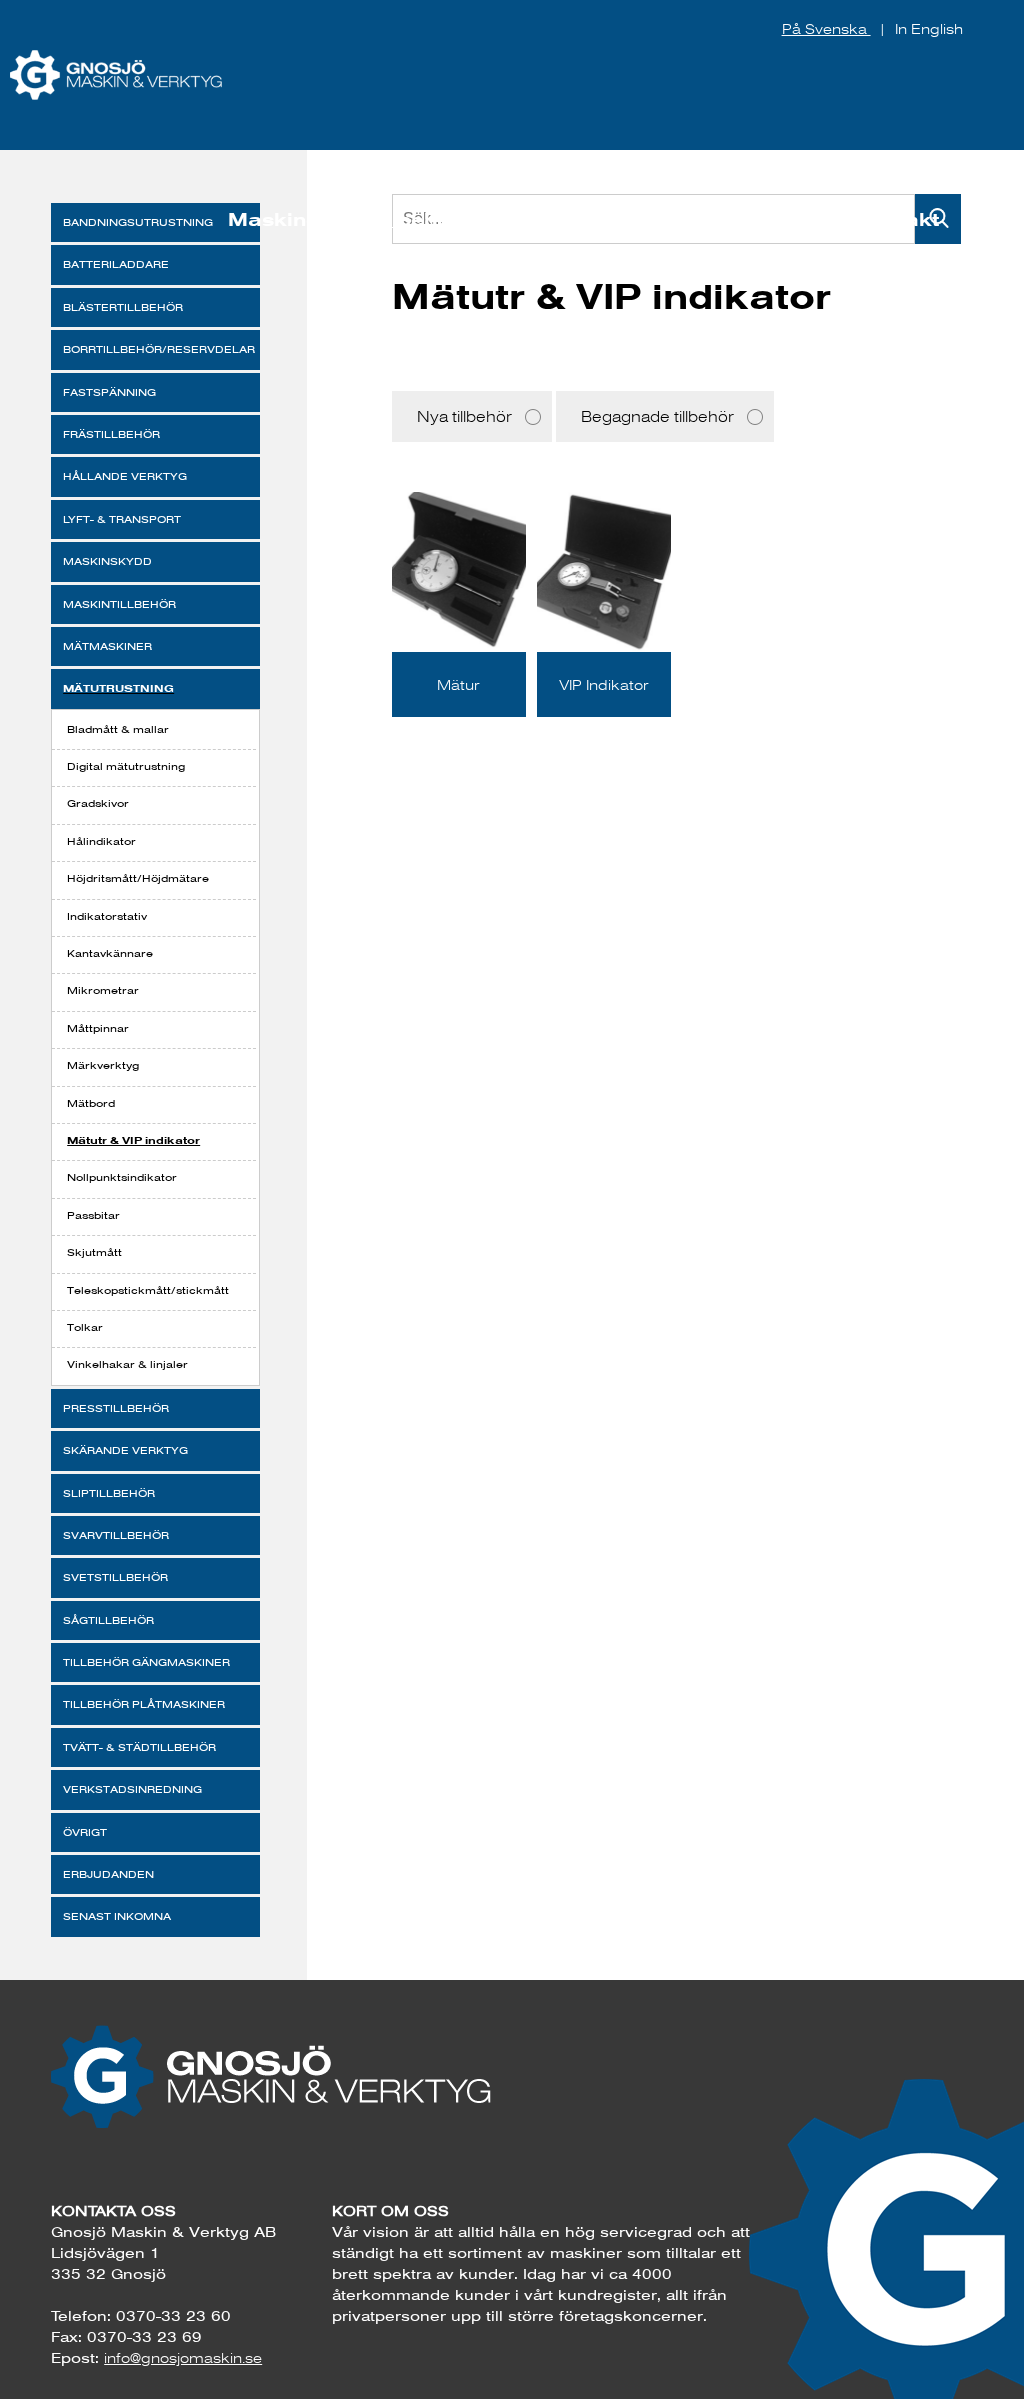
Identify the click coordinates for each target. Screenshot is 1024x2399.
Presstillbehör (116, 1408)
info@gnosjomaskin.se (183, 2358)
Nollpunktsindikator (122, 1177)
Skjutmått (94, 1252)
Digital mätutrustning (126, 766)
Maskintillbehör (119, 604)
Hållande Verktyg (125, 476)
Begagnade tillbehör (657, 416)
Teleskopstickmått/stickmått (148, 1290)
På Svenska (826, 29)
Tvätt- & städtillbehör (139, 1747)
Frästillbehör (111, 434)
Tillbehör (414, 219)
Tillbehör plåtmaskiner (144, 1704)
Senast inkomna (117, 1916)
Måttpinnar (98, 1028)
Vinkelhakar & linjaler (127, 1364)
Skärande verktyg (125, 1450)
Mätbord (91, 1103)
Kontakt (897, 219)
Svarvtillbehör (116, 1535)
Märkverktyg (103, 1065)
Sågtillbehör (108, 1620)
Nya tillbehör (464, 416)
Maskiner (278, 219)
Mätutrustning (118, 688)
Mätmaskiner (107, 646)
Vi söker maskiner (597, 219)
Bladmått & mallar (118, 729)
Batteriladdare (116, 264)
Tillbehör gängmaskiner (146, 1662)
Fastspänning (109, 392)
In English (929, 29)
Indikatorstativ (107, 916)
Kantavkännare (110, 953)
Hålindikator (101, 841)
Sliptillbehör (109, 1493)
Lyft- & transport (122, 519)
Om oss (775, 219)
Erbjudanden (108, 1874)
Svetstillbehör (115, 1577)
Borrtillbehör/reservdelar (159, 349)
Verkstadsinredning (132, 1789)
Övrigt (85, 1832)
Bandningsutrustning (138, 222)
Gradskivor (98, 803)
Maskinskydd (107, 561)
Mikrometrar (103, 990)
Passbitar (93, 1215)
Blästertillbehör (123, 307)
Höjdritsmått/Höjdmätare (138, 878)
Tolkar (85, 1327)
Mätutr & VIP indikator (133, 1140)
